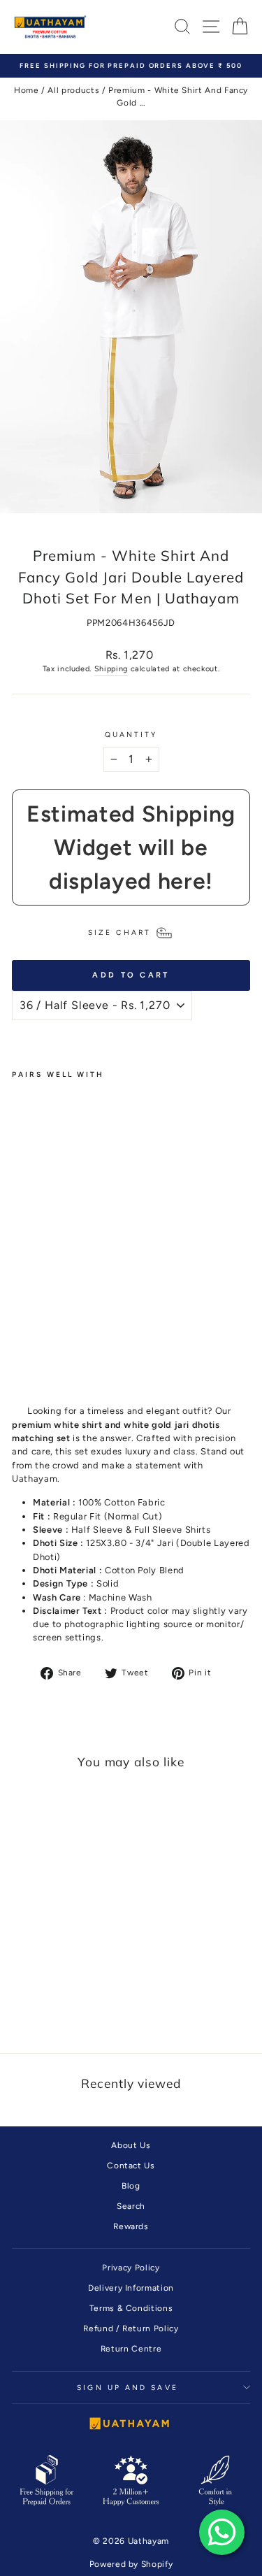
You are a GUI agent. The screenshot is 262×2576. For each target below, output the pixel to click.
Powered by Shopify (131, 2564)
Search (131, 2206)
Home (27, 90)
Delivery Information (131, 2288)
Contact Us (131, 2166)
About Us (131, 2145)
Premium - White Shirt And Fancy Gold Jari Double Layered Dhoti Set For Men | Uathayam (40, 1232)
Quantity (131, 735)
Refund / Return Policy (131, 2328)
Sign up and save (127, 2388)
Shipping (111, 669)
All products (73, 90)
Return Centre (131, 2349)
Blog (131, 2186)
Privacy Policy (131, 2268)
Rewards (131, 2226)
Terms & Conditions (131, 2308)
